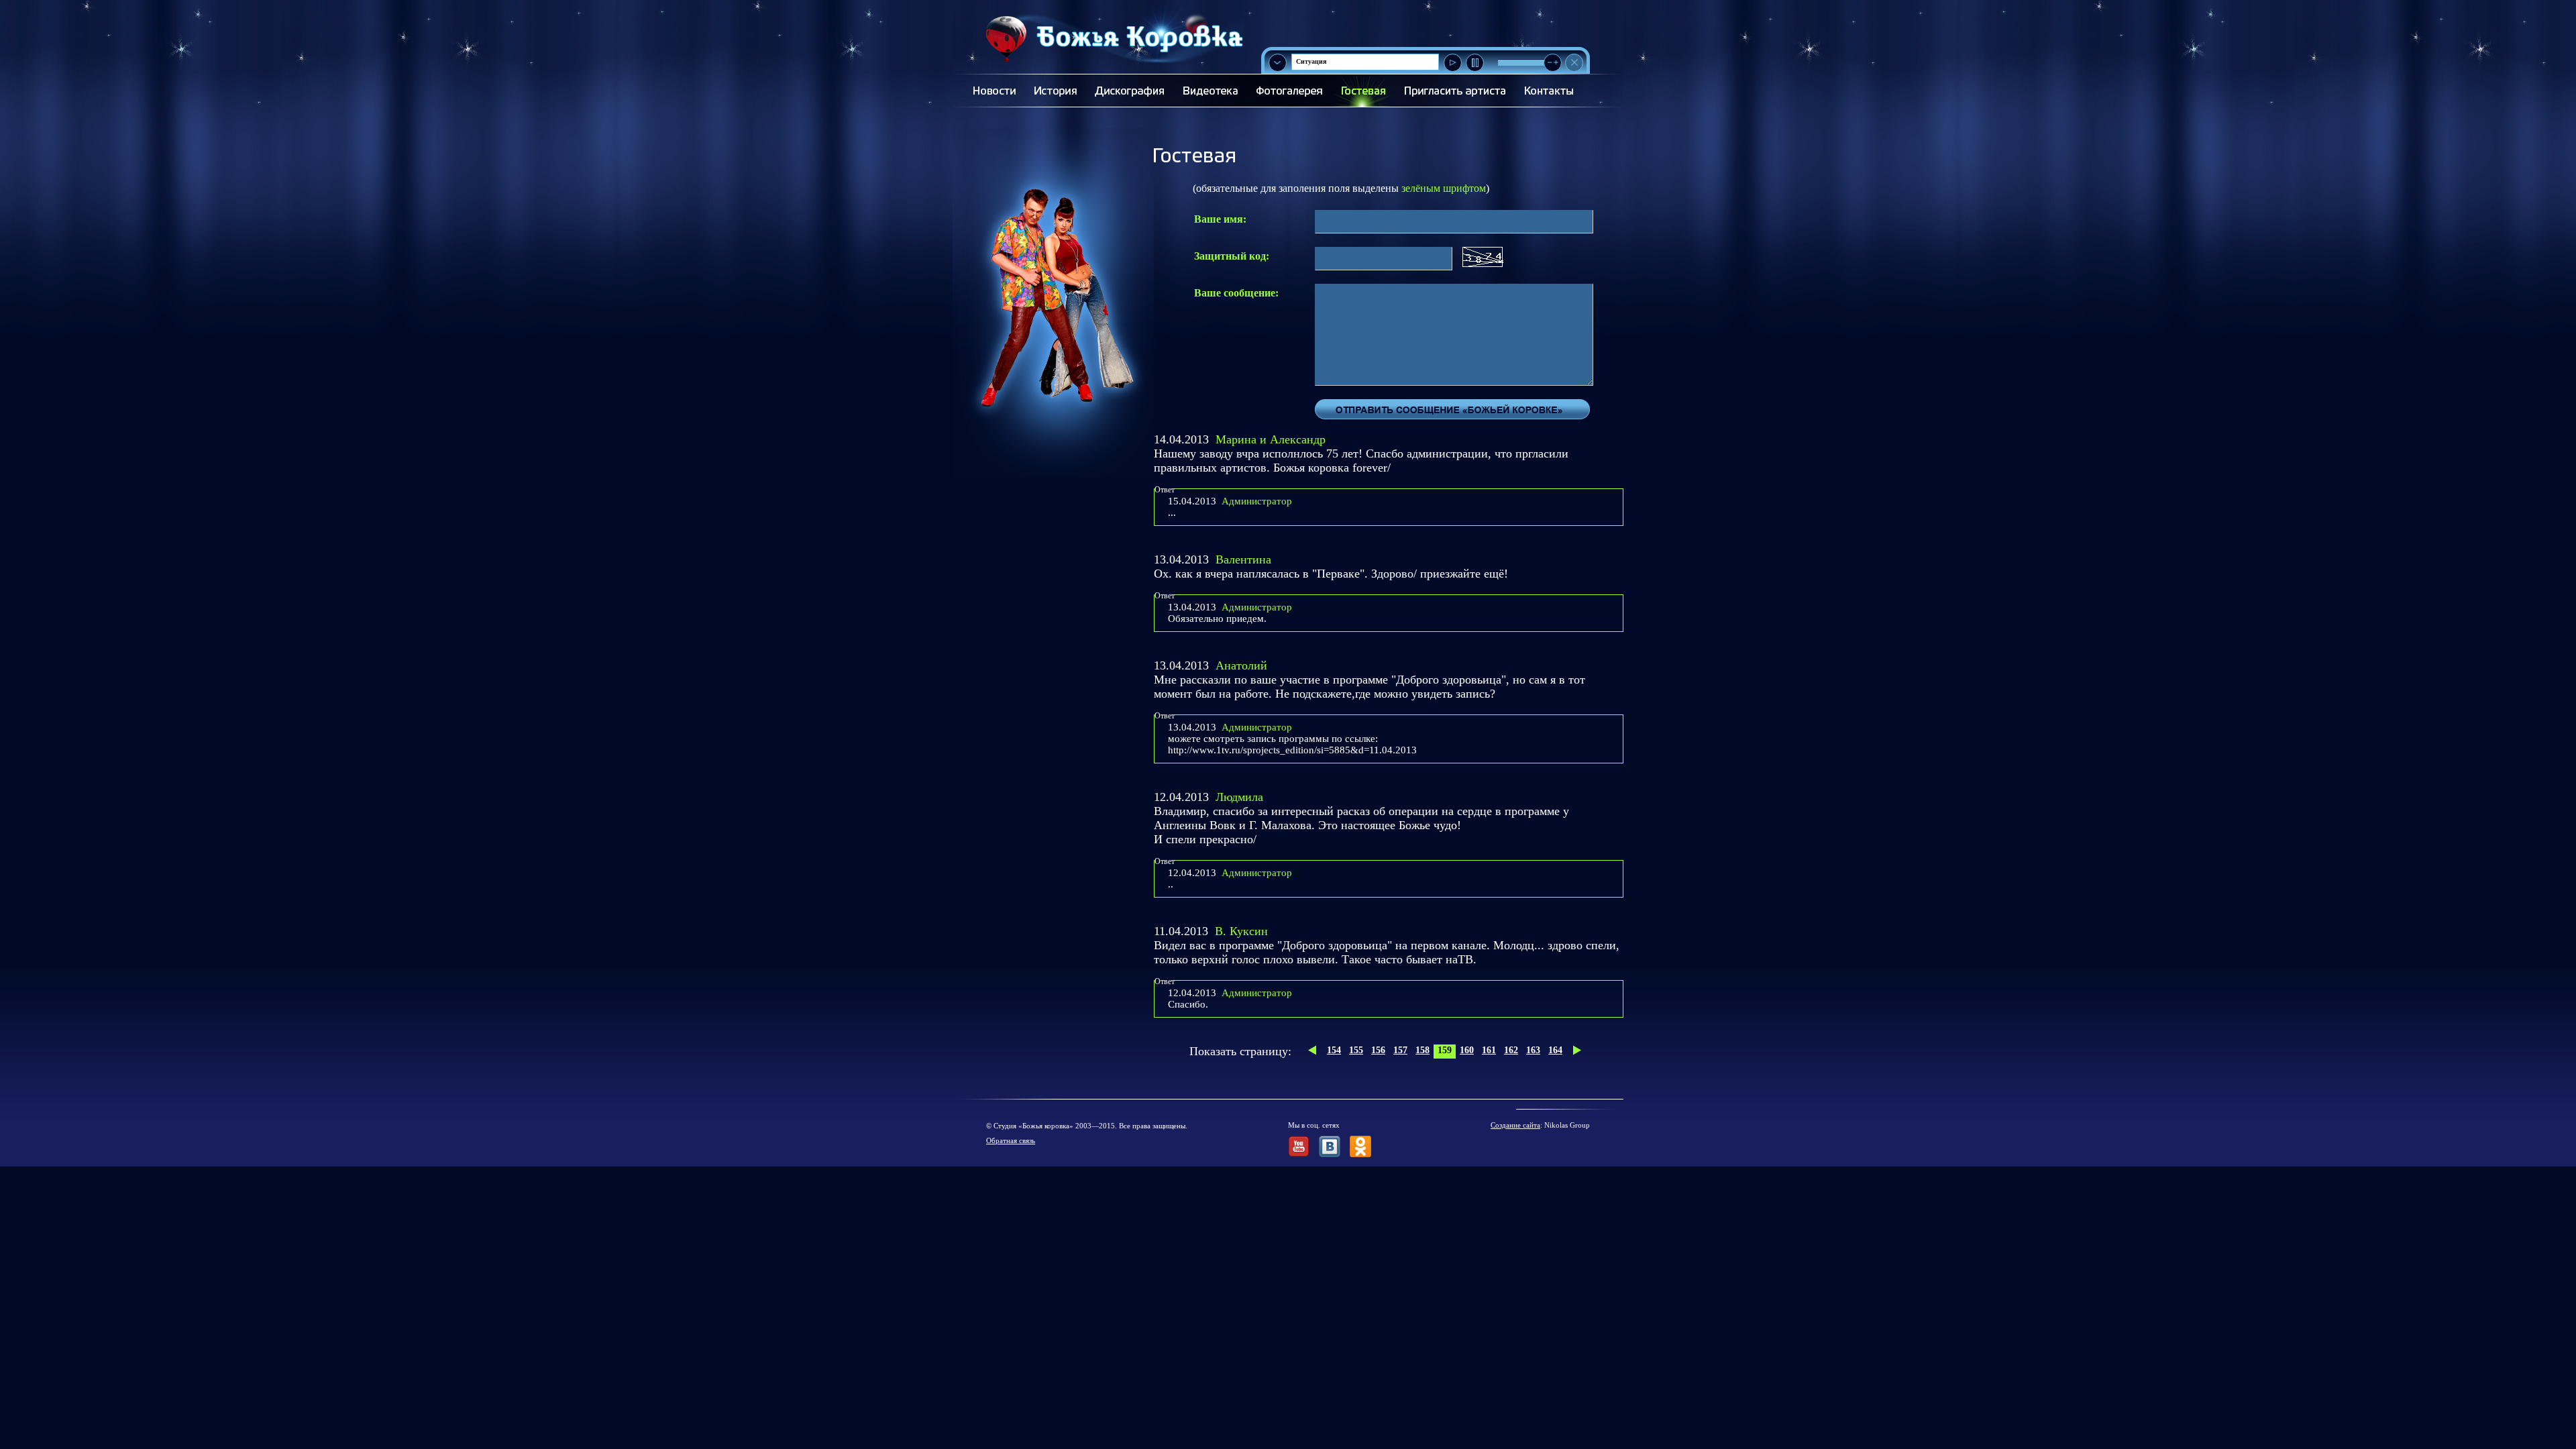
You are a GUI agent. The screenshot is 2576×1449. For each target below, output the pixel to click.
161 (1489, 1050)
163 (1533, 1050)
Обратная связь (1011, 1140)
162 (1511, 1050)
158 (1423, 1050)
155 (1356, 1050)
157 (1400, 1050)
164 (1555, 1050)
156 (1378, 1050)
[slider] (1553, 63)
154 (1334, 1050)
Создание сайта (1515, 1125)
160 (1467, 1050)
